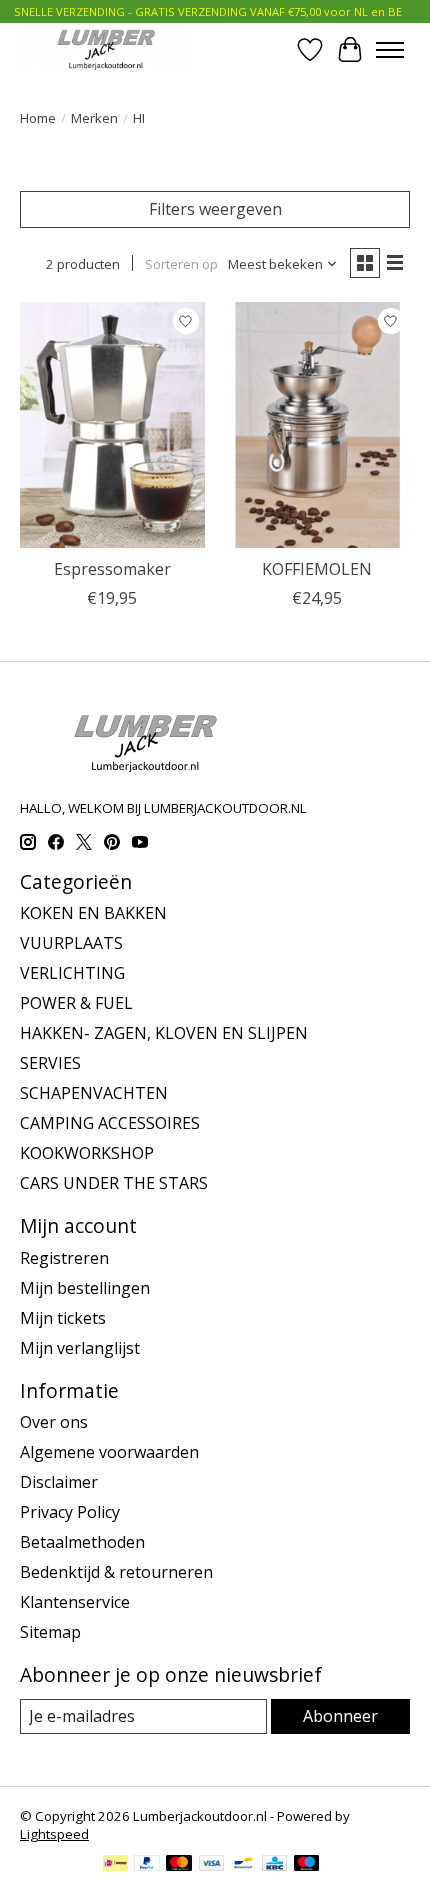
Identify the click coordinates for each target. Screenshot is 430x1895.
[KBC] (274, 1865)
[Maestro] (307, 1865)
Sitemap (50, 1632)
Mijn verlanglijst (80, 1348)
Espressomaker (112, 569)
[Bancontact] (243, 1865)
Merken (94, 118)
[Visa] (212, 1865)
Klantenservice (75, 1602)
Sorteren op (181, 264)
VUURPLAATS (71, 943)
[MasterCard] (179, 1865)
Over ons (54, 1422)
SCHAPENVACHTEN (94, 1093)
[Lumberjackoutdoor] (104, 49)
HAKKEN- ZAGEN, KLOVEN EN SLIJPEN (164, 1033)
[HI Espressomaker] (112, 425)
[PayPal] (147, 1865)
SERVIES (50, 1063)
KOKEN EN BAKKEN (93, 913)
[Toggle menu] (390, 50)
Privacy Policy (70, 1512)
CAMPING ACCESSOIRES (110, 1123)
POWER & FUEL (76, 1003)
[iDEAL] (115, 1865)
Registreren (64, 1258)
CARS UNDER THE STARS (114, 1183)
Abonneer (340, 1716)
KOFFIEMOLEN (317, 569)
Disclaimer (59, 1482)
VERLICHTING (72, 973)
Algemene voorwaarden (109, 1452)
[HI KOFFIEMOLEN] (317, 425)
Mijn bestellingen (85, 1288)
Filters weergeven (215, 209)
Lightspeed (54, 1834)
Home (38, 118)
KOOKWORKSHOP (87, 1153)
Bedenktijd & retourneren (116, 1572)
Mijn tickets (63, 1318)
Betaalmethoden (82, 1542)
